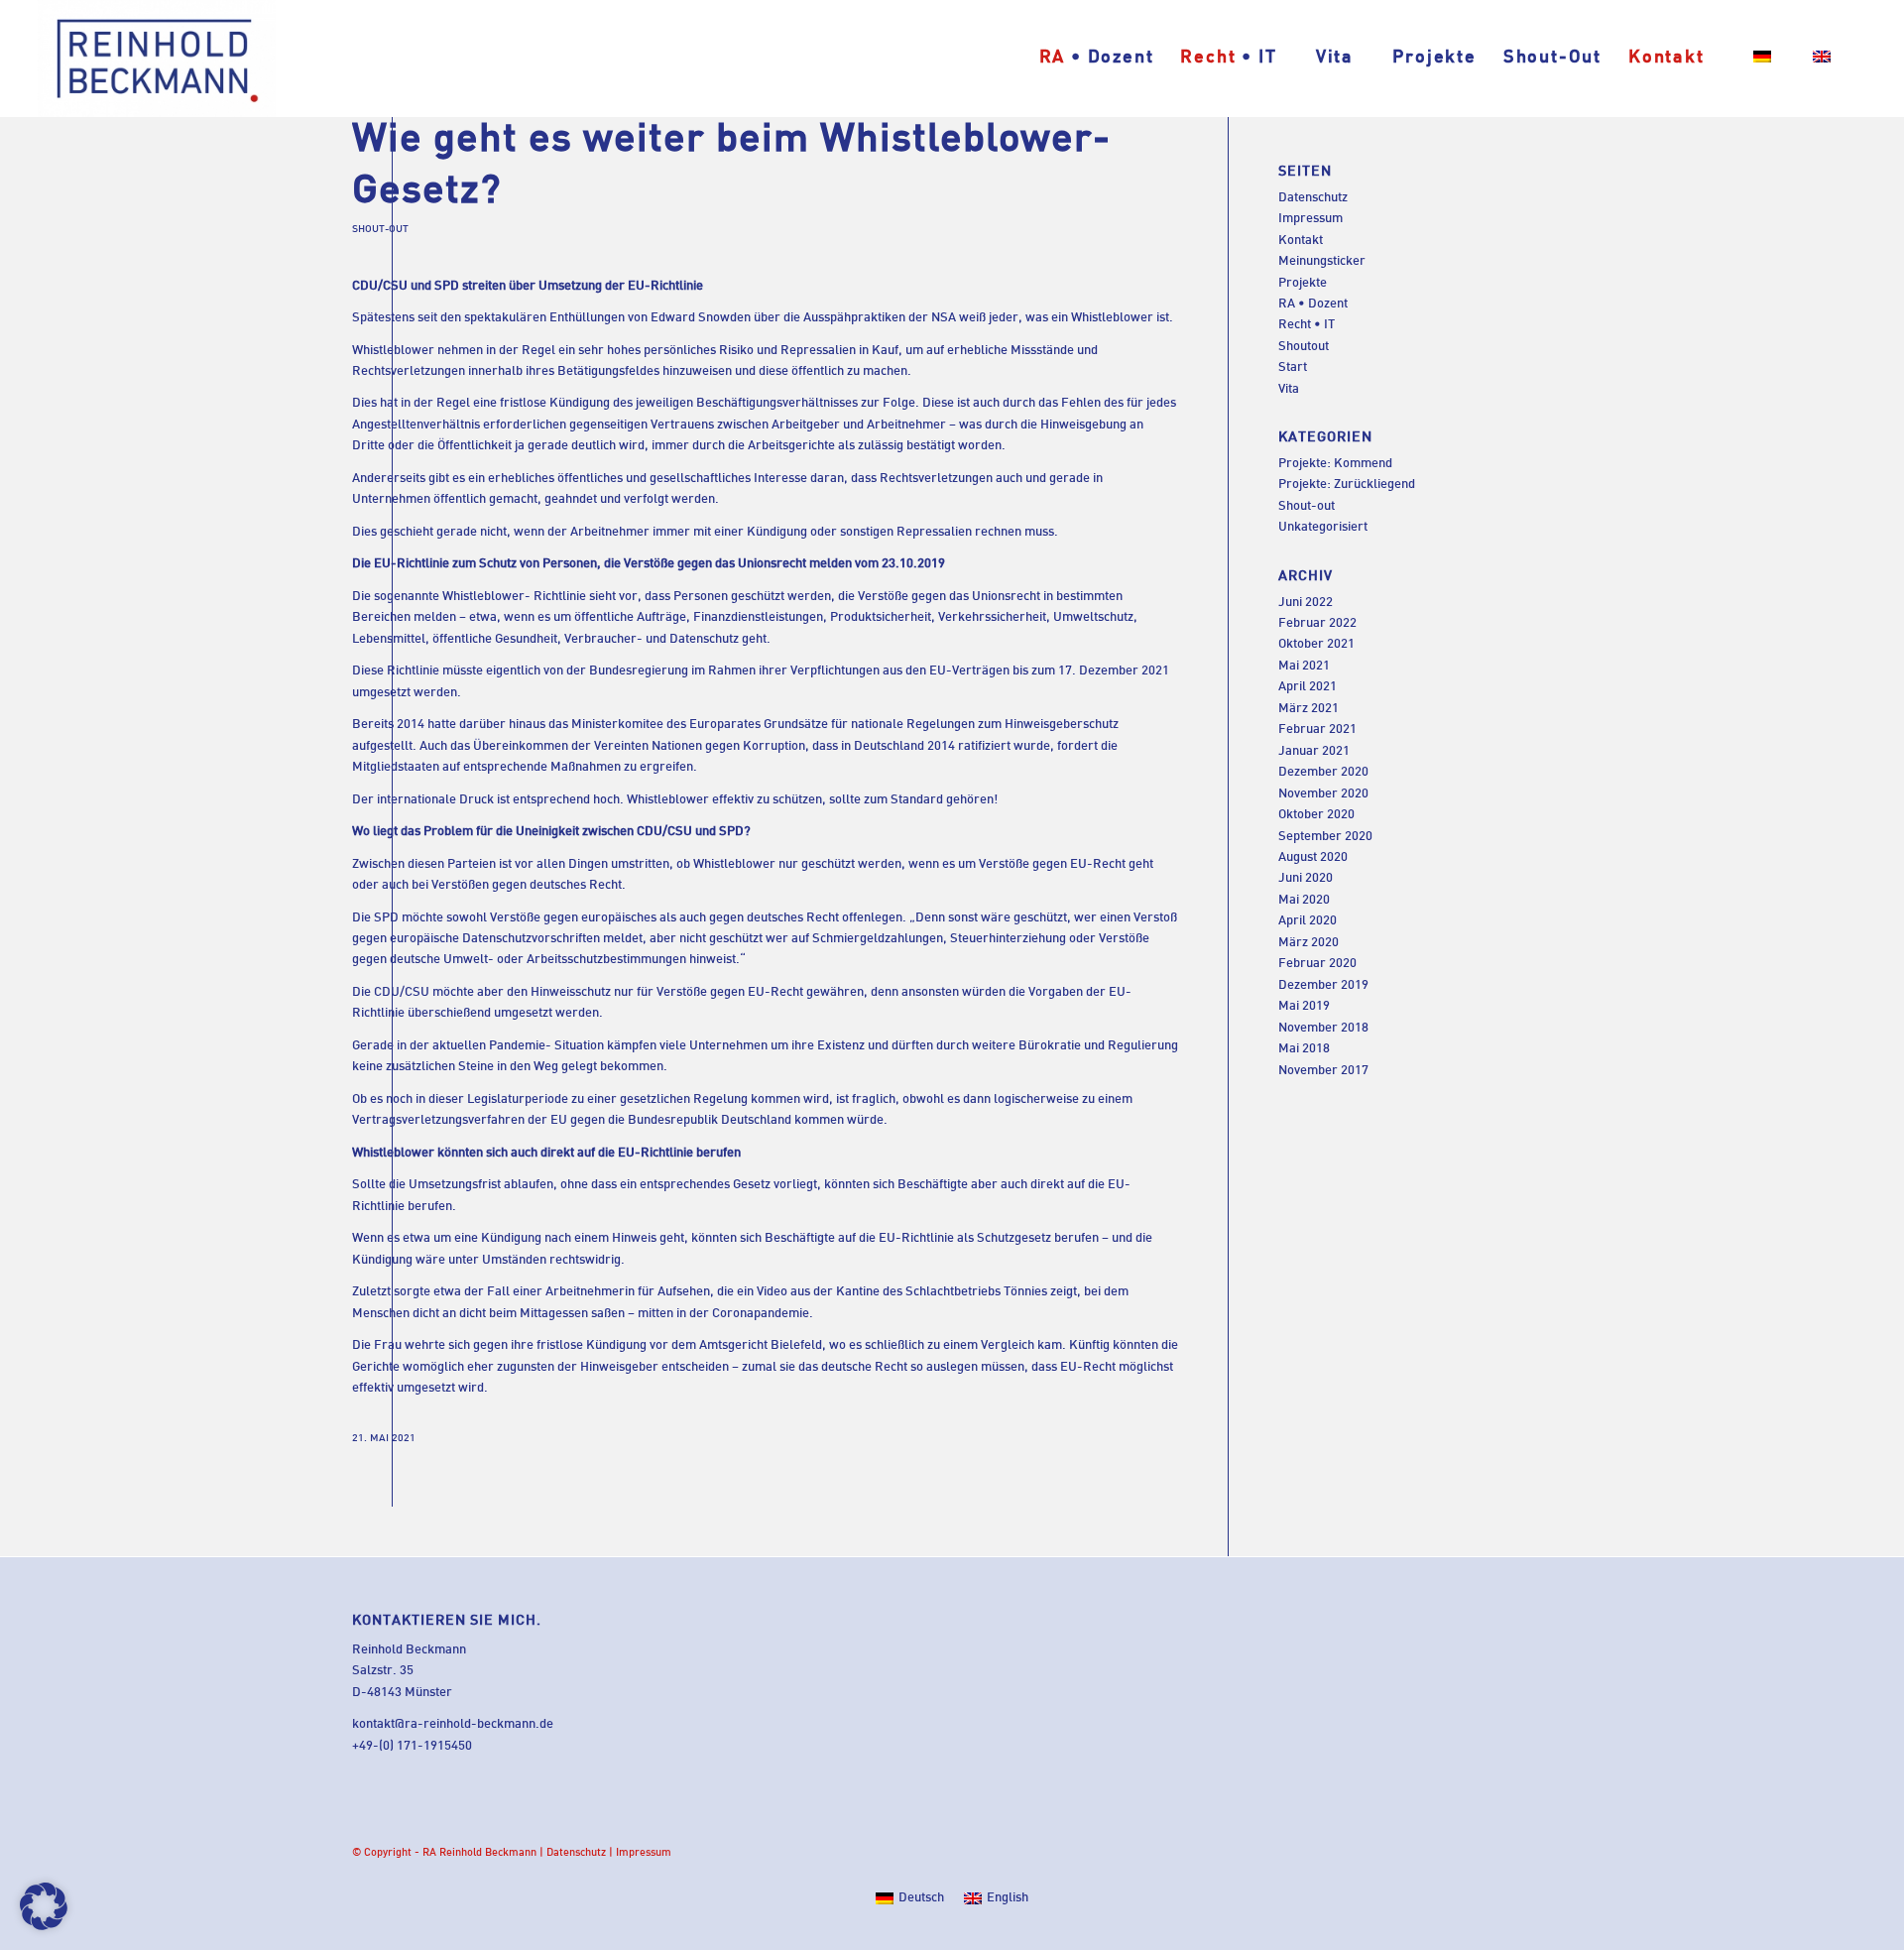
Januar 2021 (1314, 752)
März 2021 (1309, 709)
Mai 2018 (1304, 1049)
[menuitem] (1096, 59)
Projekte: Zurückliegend (1347, 485)
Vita (1289, 390)
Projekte (1303, 284)
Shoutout (1304, 347)
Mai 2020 (1304, 901)
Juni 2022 (1306, 603)
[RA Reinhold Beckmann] (156, 59)
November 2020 (1323, 794)
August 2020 (1313, 858)
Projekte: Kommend (1335, 464)
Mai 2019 (1304, 1007)
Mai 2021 (1304, 667)
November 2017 (1323, 1071)
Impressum (1310, 219)
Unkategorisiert (1323, 528)
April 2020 (1308, 921)
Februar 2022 (1317, 624)
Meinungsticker (1322, 262)
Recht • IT (1307, 325)
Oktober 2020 (1316, 815)
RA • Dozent (1313, 305)
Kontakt (1301, 241)
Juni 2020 (1306, 879)
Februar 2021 (1317, 730)
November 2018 (1323, 1029)
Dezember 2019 (1323, 986)
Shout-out (380, 230)
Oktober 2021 (1316, 645)
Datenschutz (1313, 198)
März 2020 (1309, 943)
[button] (44, 1906)
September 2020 (1325, 837)
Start (1293, 368)
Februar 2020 (1317, 964)
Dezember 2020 (1323, 773)
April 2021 (1308, 687)
